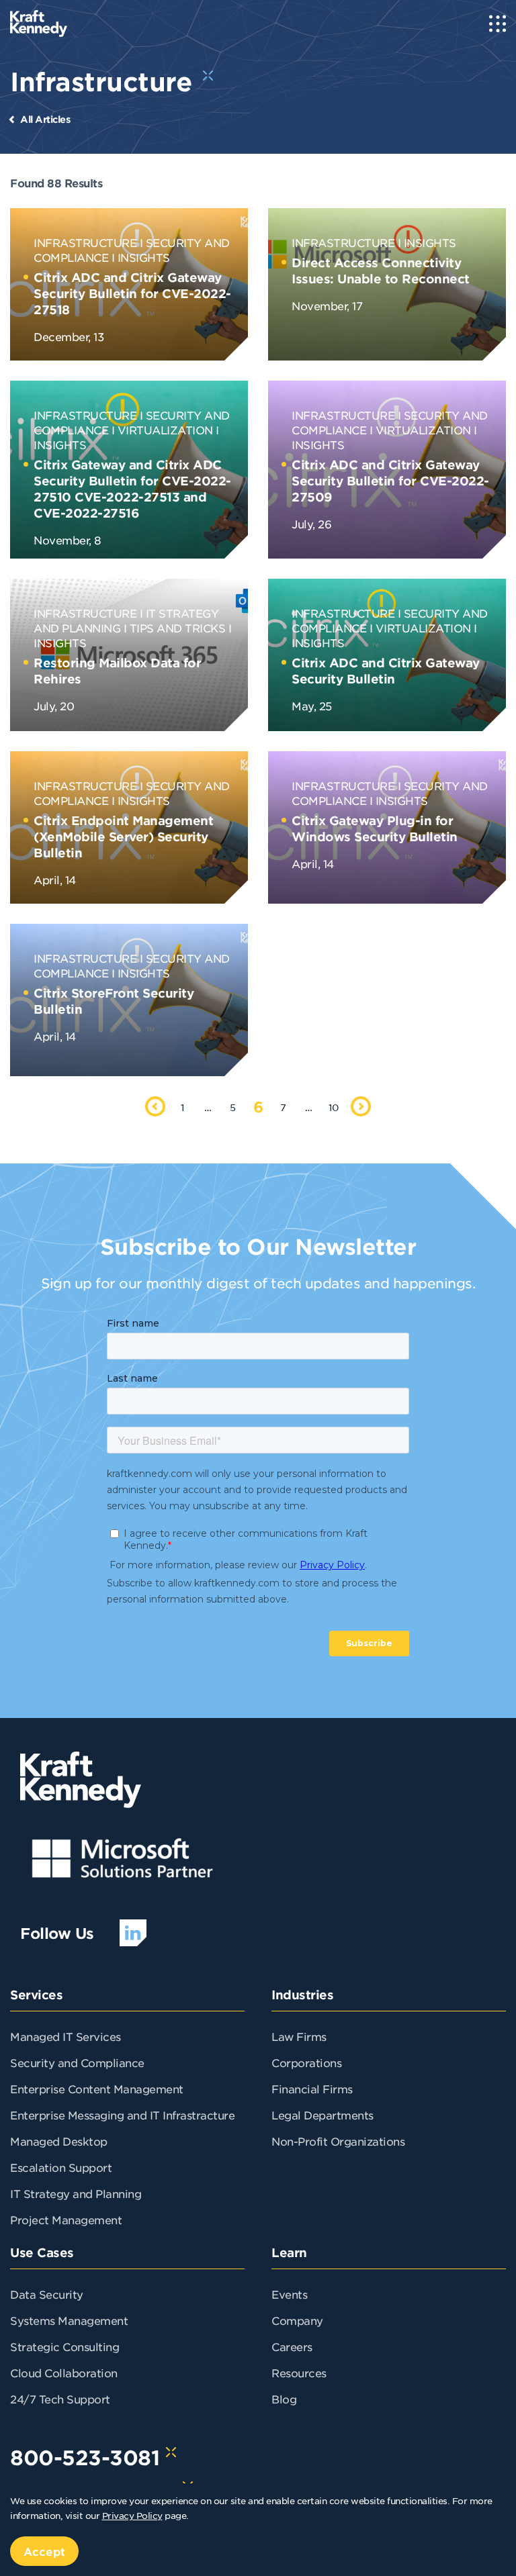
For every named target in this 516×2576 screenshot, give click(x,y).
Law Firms (299, 2036)
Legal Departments (322, 2115)
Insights (144, 257)
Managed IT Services (66, 2036)
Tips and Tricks (178, 628)
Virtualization (165, 430)
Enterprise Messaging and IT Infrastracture (122, 2115)
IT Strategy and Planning (76, 2193)
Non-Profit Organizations (338, 2141)
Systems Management (69, 2320)
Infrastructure (85, 242)
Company (297, 2320)
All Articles (45, 119)
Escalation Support (61, 2167)
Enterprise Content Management (97, 2089)
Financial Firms (312, 2089)
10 (334, 1107)
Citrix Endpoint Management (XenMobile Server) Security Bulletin (123, 837)
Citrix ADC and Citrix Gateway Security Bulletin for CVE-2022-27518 (132, 293)
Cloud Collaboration (64, 2373)
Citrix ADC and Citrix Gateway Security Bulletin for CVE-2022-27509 (390, 481)
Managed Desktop (59, 2141)
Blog (284, 2399)
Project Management (66, 2220)
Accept (44, 2551)
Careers (292, 2346)
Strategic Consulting (64, 2346)
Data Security (47, 2294)
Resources (299, 2373)
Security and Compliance (77, 2062)
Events (289, 2294)
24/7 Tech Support (60, 2399)
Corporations (306, 2062)
